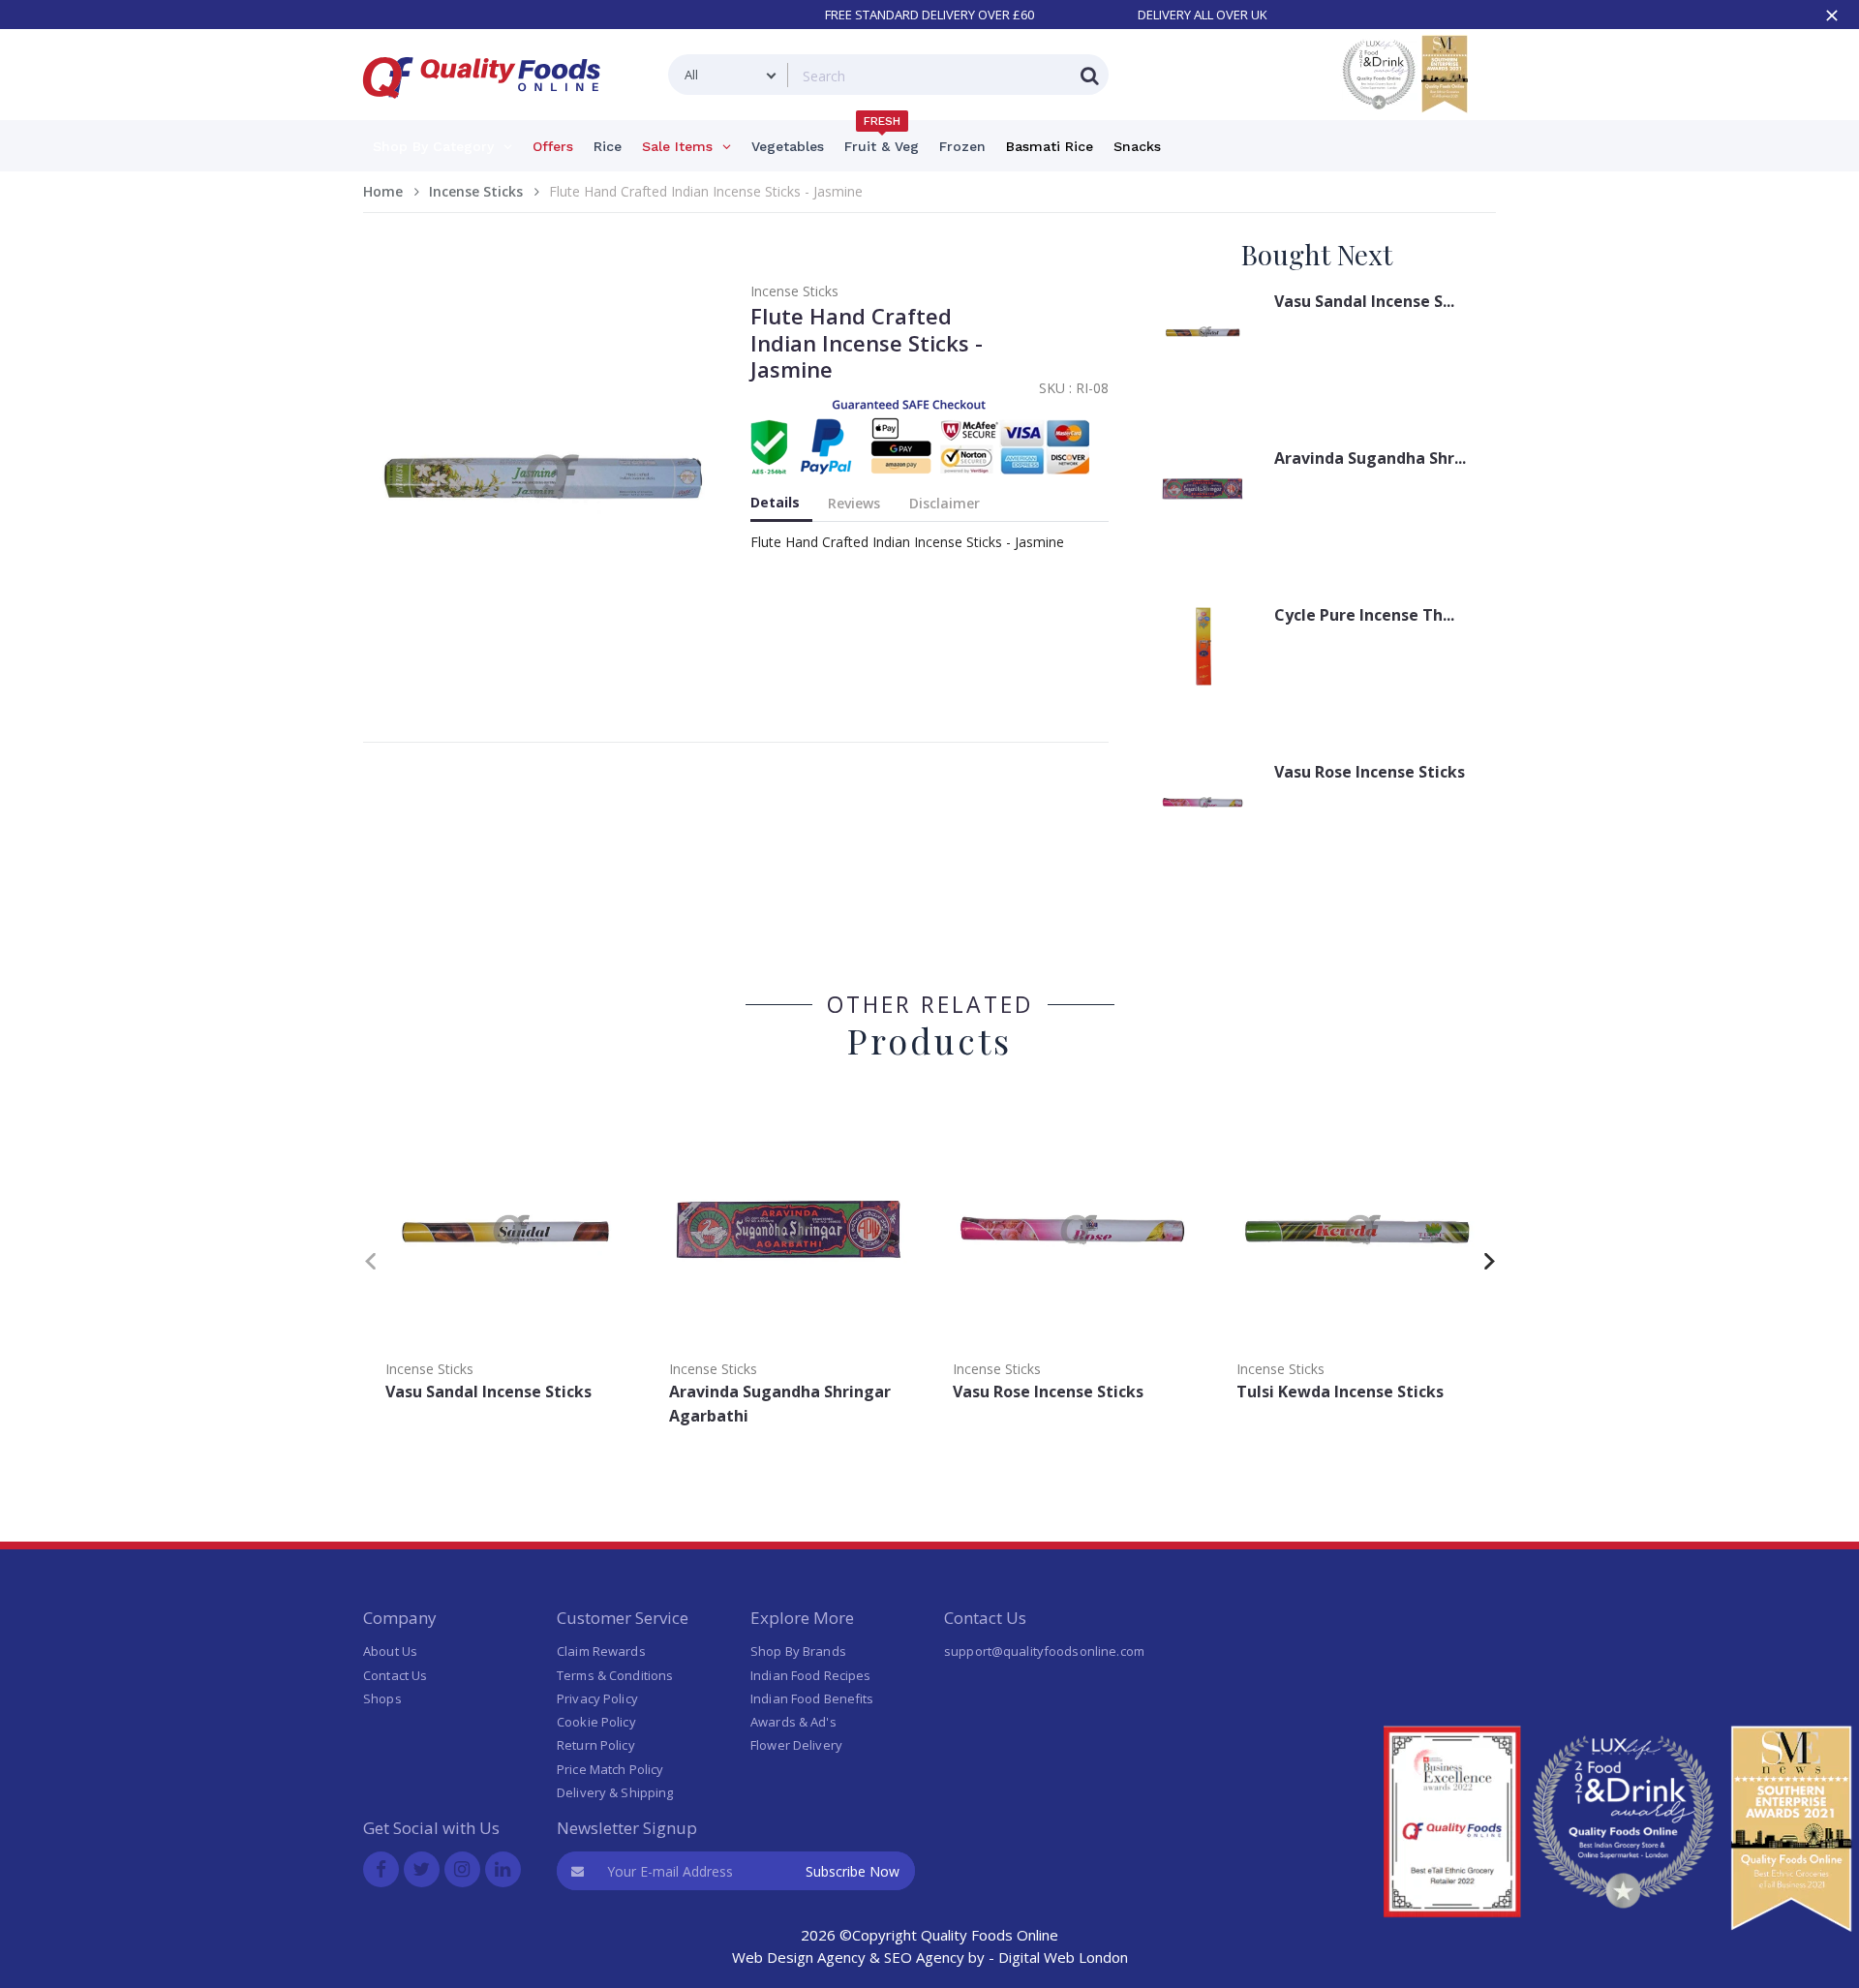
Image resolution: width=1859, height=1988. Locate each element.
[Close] (1832, 15)
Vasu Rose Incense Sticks (1370, 772)
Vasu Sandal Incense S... (1364, 301)
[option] (505, 1257)
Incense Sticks (476, 191)
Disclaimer (945, 503)
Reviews (854, 503)
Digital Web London (1063, 1957)
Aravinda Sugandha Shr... (1370, 458)
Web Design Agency (799, 1957)
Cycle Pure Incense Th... (1364, 615)
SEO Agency (924, 1957)
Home (383, 191)
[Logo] (488, 110)
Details (775, 502)
